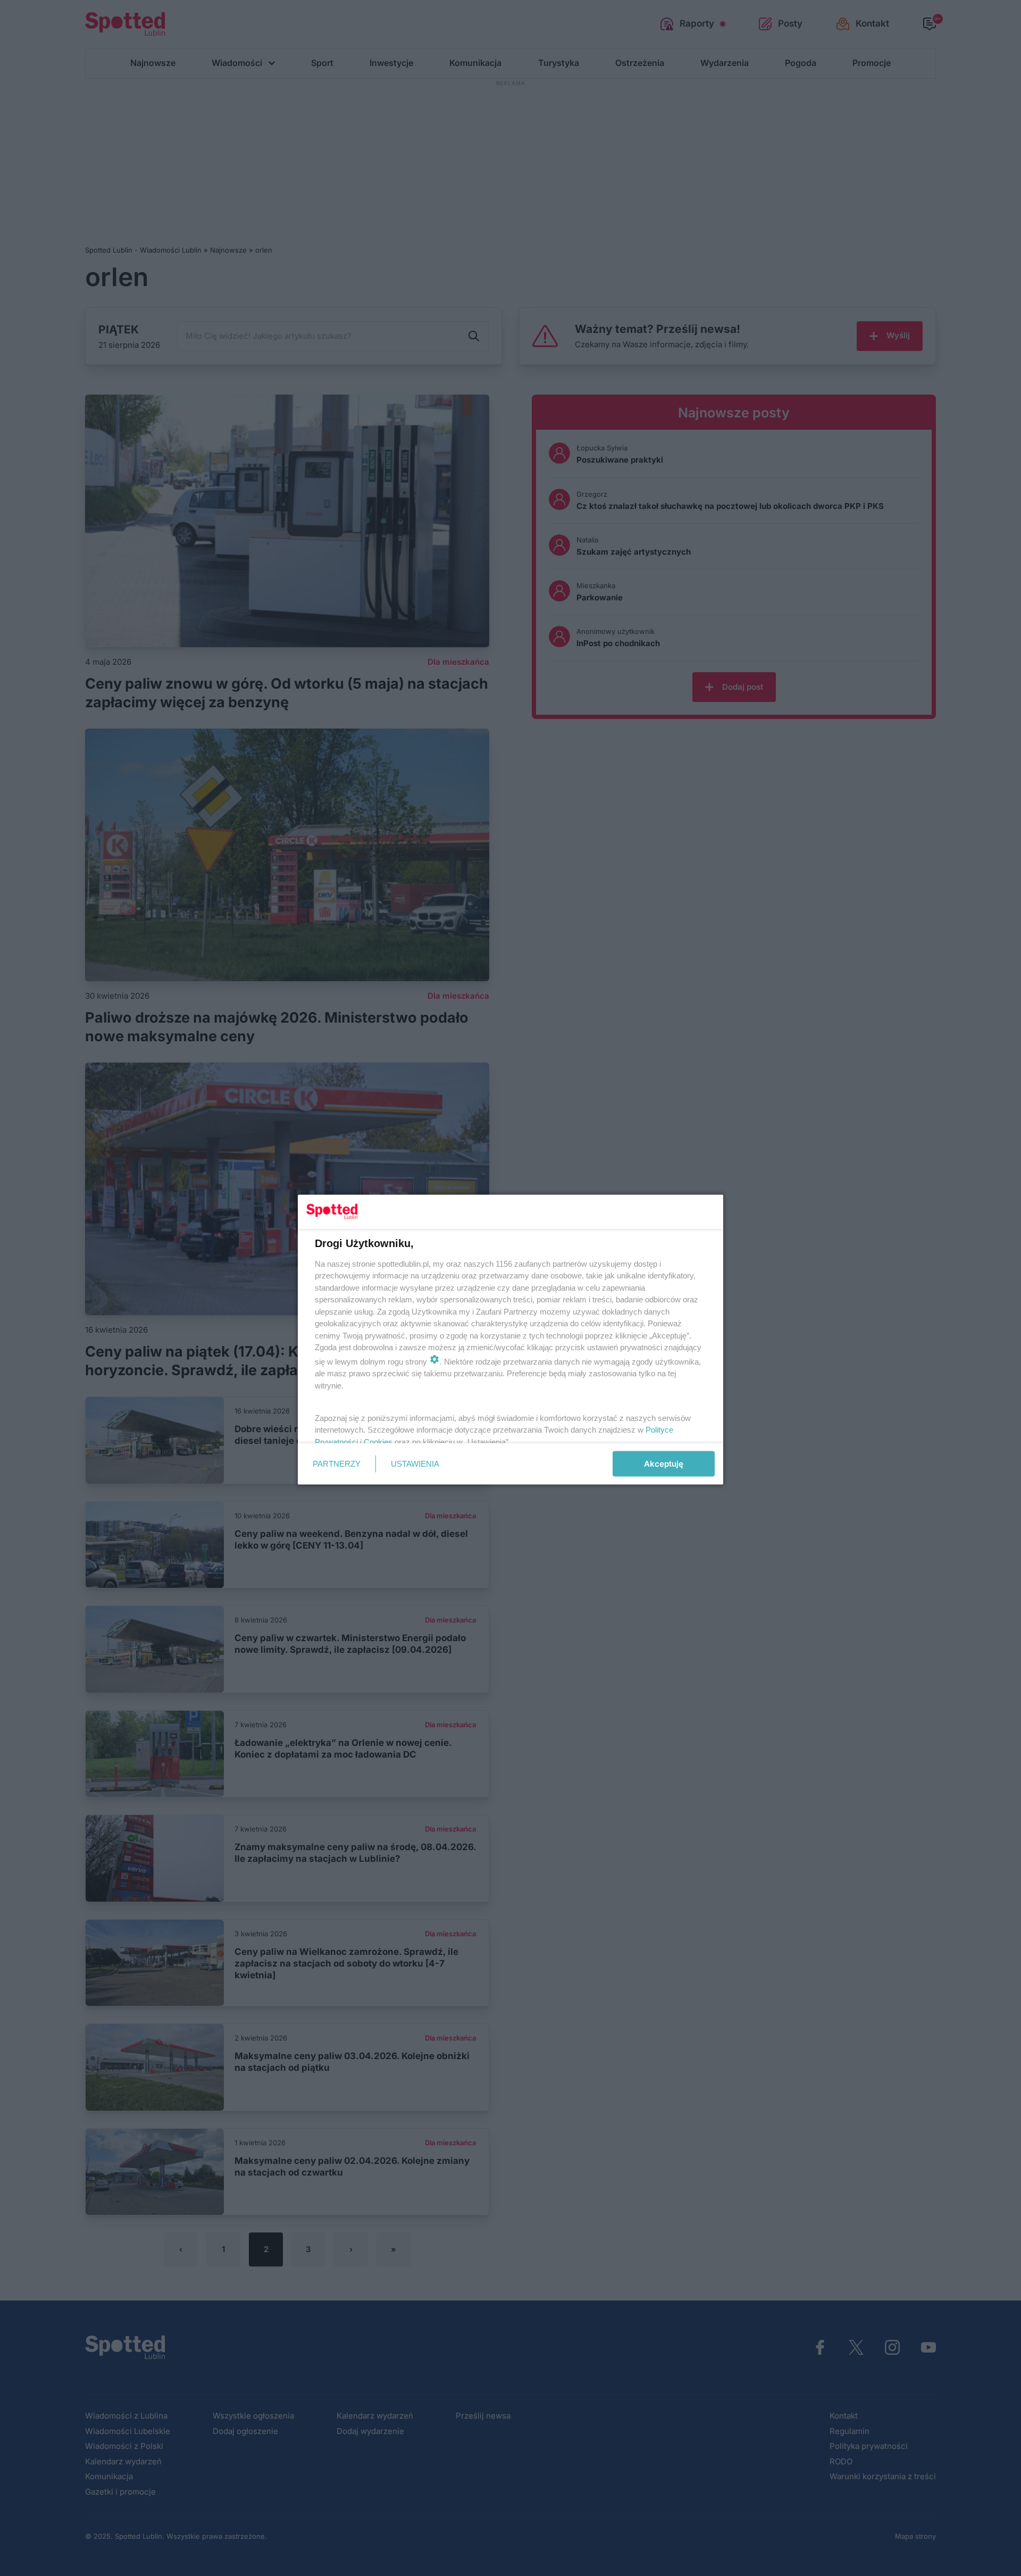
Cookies (378, 1441)
